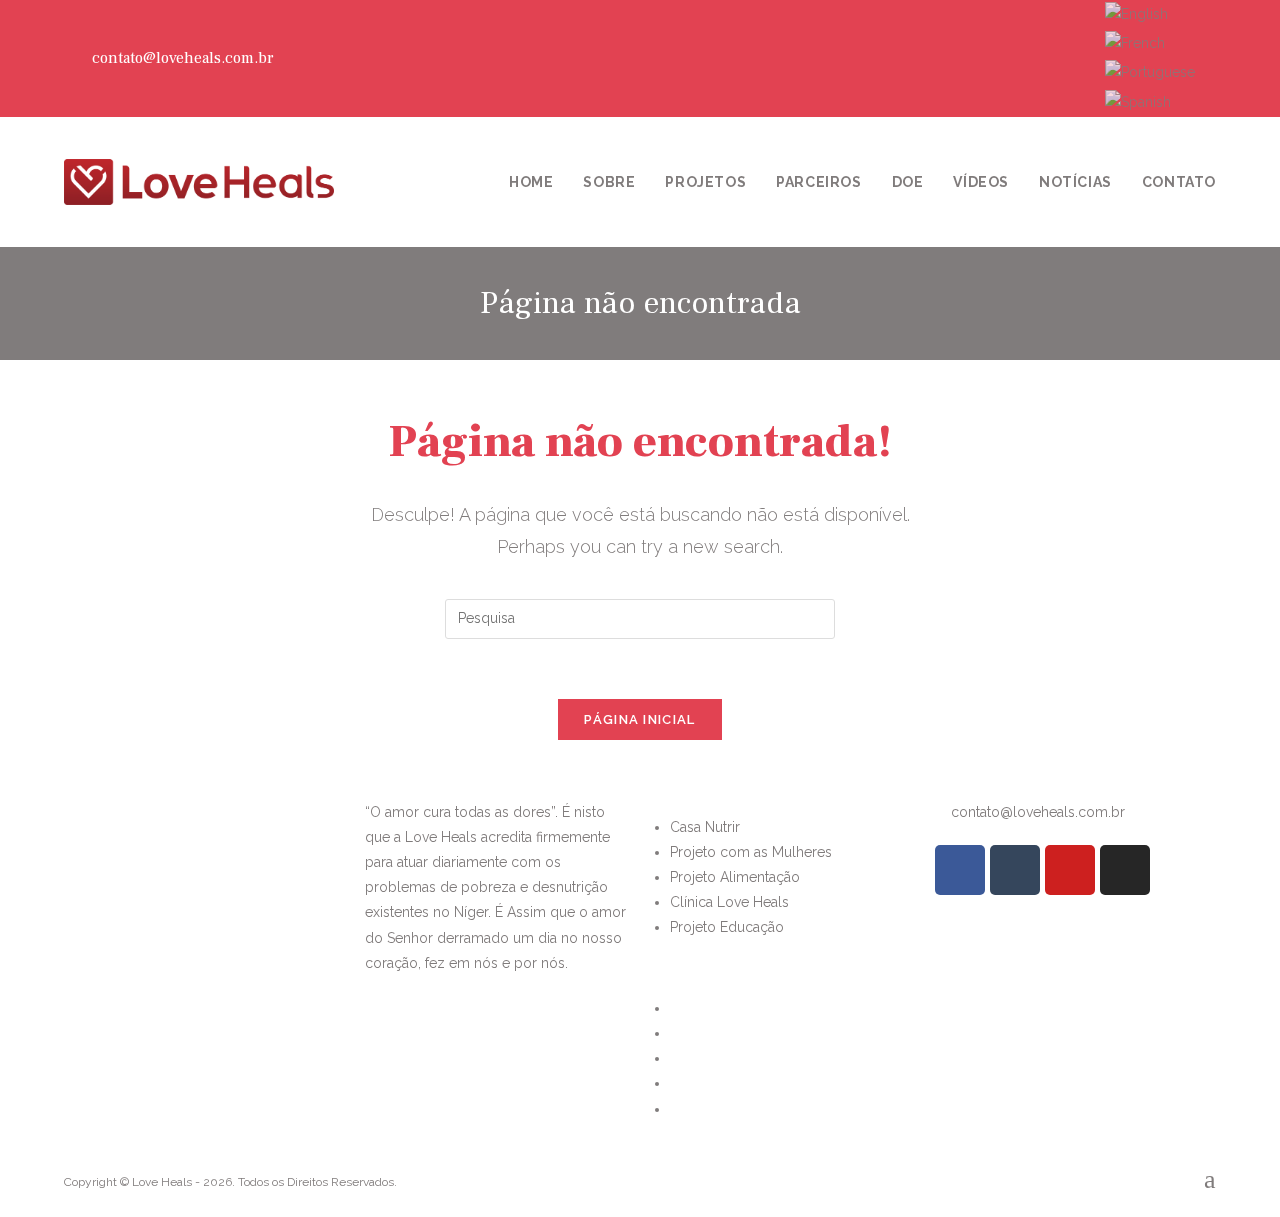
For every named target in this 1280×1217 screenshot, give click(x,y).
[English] (1136, 13)
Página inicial (639, 719)
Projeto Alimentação (735, 877)
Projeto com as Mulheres (751, 852)
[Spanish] (1138, 101)
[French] (1135, 42)
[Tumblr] (1028, 58)
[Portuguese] (1150, 72)
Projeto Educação (727, 927)
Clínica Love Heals (729, 902)
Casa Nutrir (705, 827)
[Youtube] (1051, 58)
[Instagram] (1074, 58)
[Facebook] (1005, 58)
